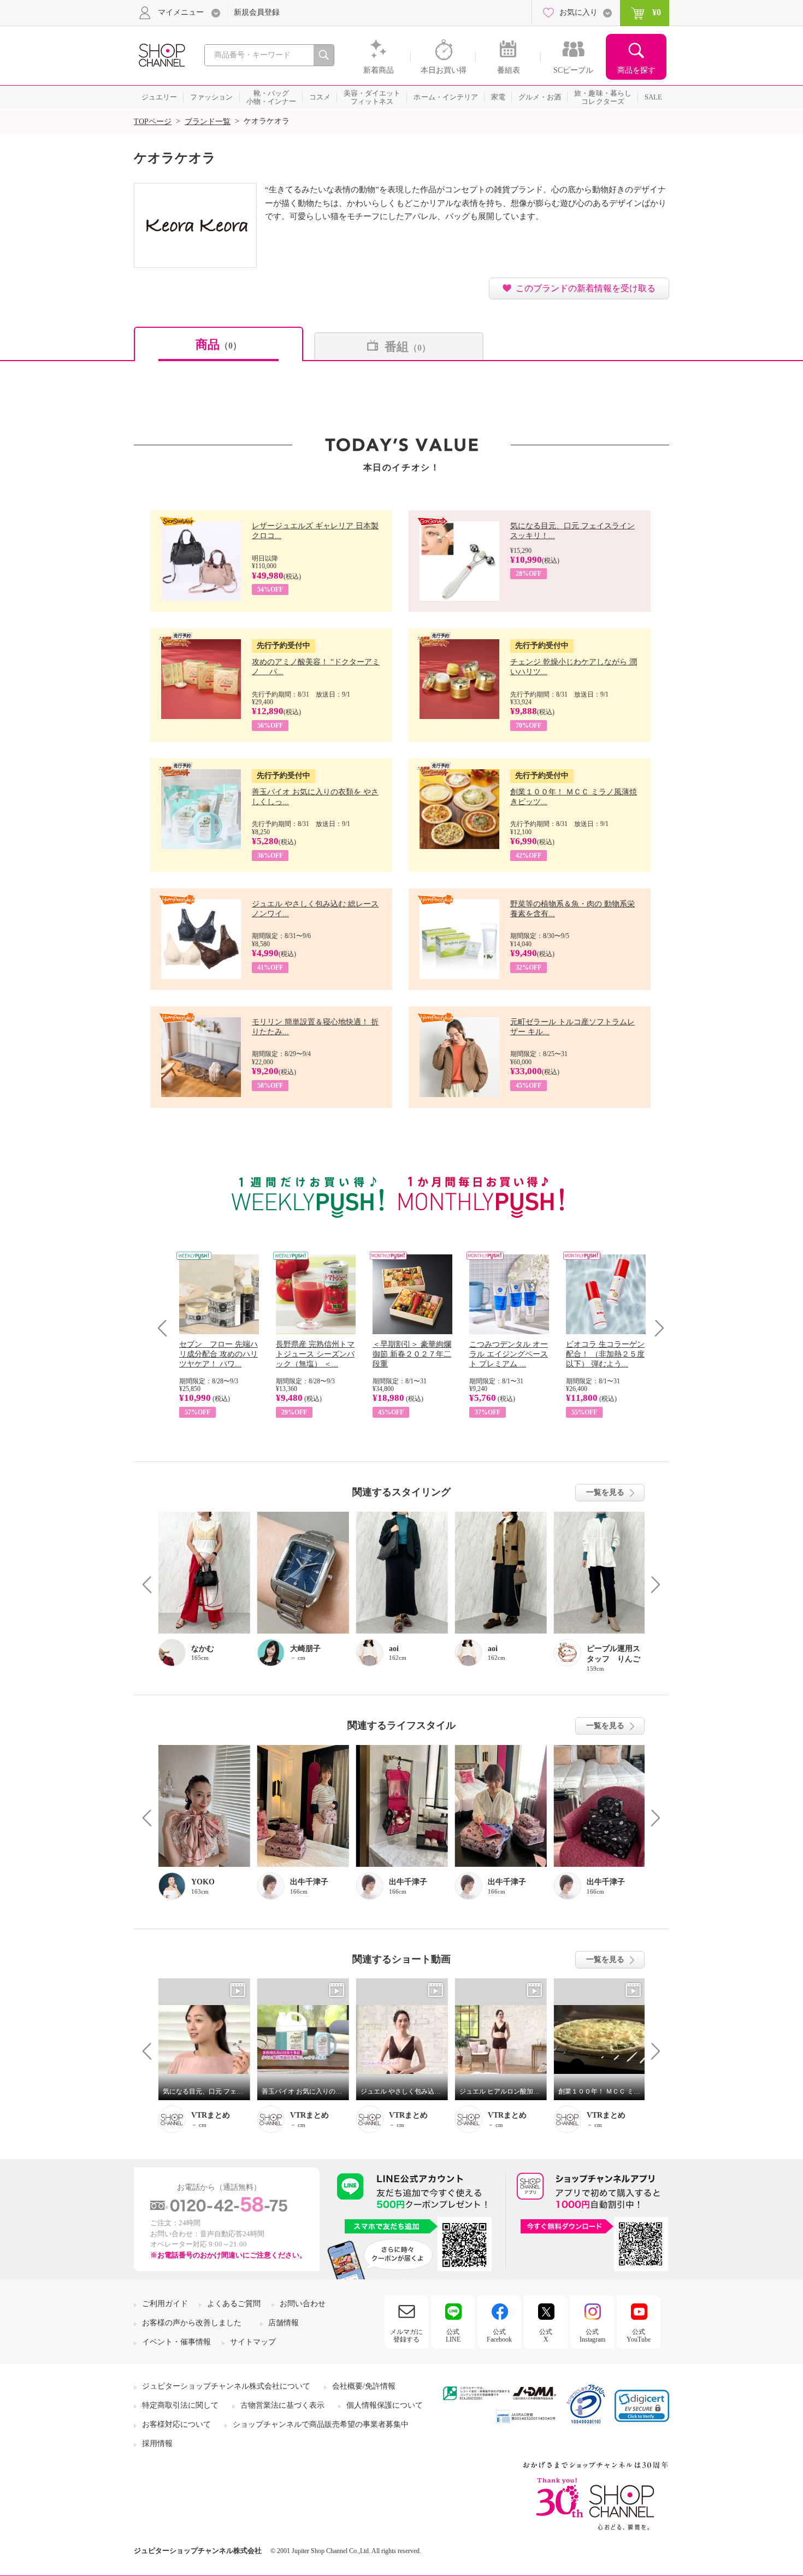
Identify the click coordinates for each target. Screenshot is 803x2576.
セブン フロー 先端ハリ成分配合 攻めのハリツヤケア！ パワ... (219, 1354)
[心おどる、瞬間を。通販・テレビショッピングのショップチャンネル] (161, 54)
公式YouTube (639, 2336)
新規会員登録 (257, 12)
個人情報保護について (385, 2405)
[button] (642, 2406)
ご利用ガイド (165, 2304)
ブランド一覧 (208, 122)
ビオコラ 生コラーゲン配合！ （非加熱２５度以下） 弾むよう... (605, 1354)
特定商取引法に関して (180, 2405)
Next (656, 1328)
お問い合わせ (303, 2304)
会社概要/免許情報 (364, 2386)
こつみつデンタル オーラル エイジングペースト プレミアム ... (509, 1354)
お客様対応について (176, 2424)
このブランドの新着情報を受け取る (586, 288)
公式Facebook (499, 2336)
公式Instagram (592, 2336)
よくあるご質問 (234, 2304)
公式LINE (453, 2336)
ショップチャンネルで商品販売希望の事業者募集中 (321, 2424)
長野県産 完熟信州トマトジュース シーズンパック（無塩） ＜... (315, 1354)
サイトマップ (253, 2342)
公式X (546, 2336)
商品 (219, 344)
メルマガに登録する (406, 2336)
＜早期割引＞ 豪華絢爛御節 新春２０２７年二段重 (412, 1354)
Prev (166, 1328)
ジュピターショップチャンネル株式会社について (226, 2386)
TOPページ (153, 122)
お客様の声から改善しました (192, 2323)
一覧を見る (605, 1492)
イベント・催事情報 (176, 2342)
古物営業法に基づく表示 (282, 2405)
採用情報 (157, 2444)
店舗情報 (284, 2323)
